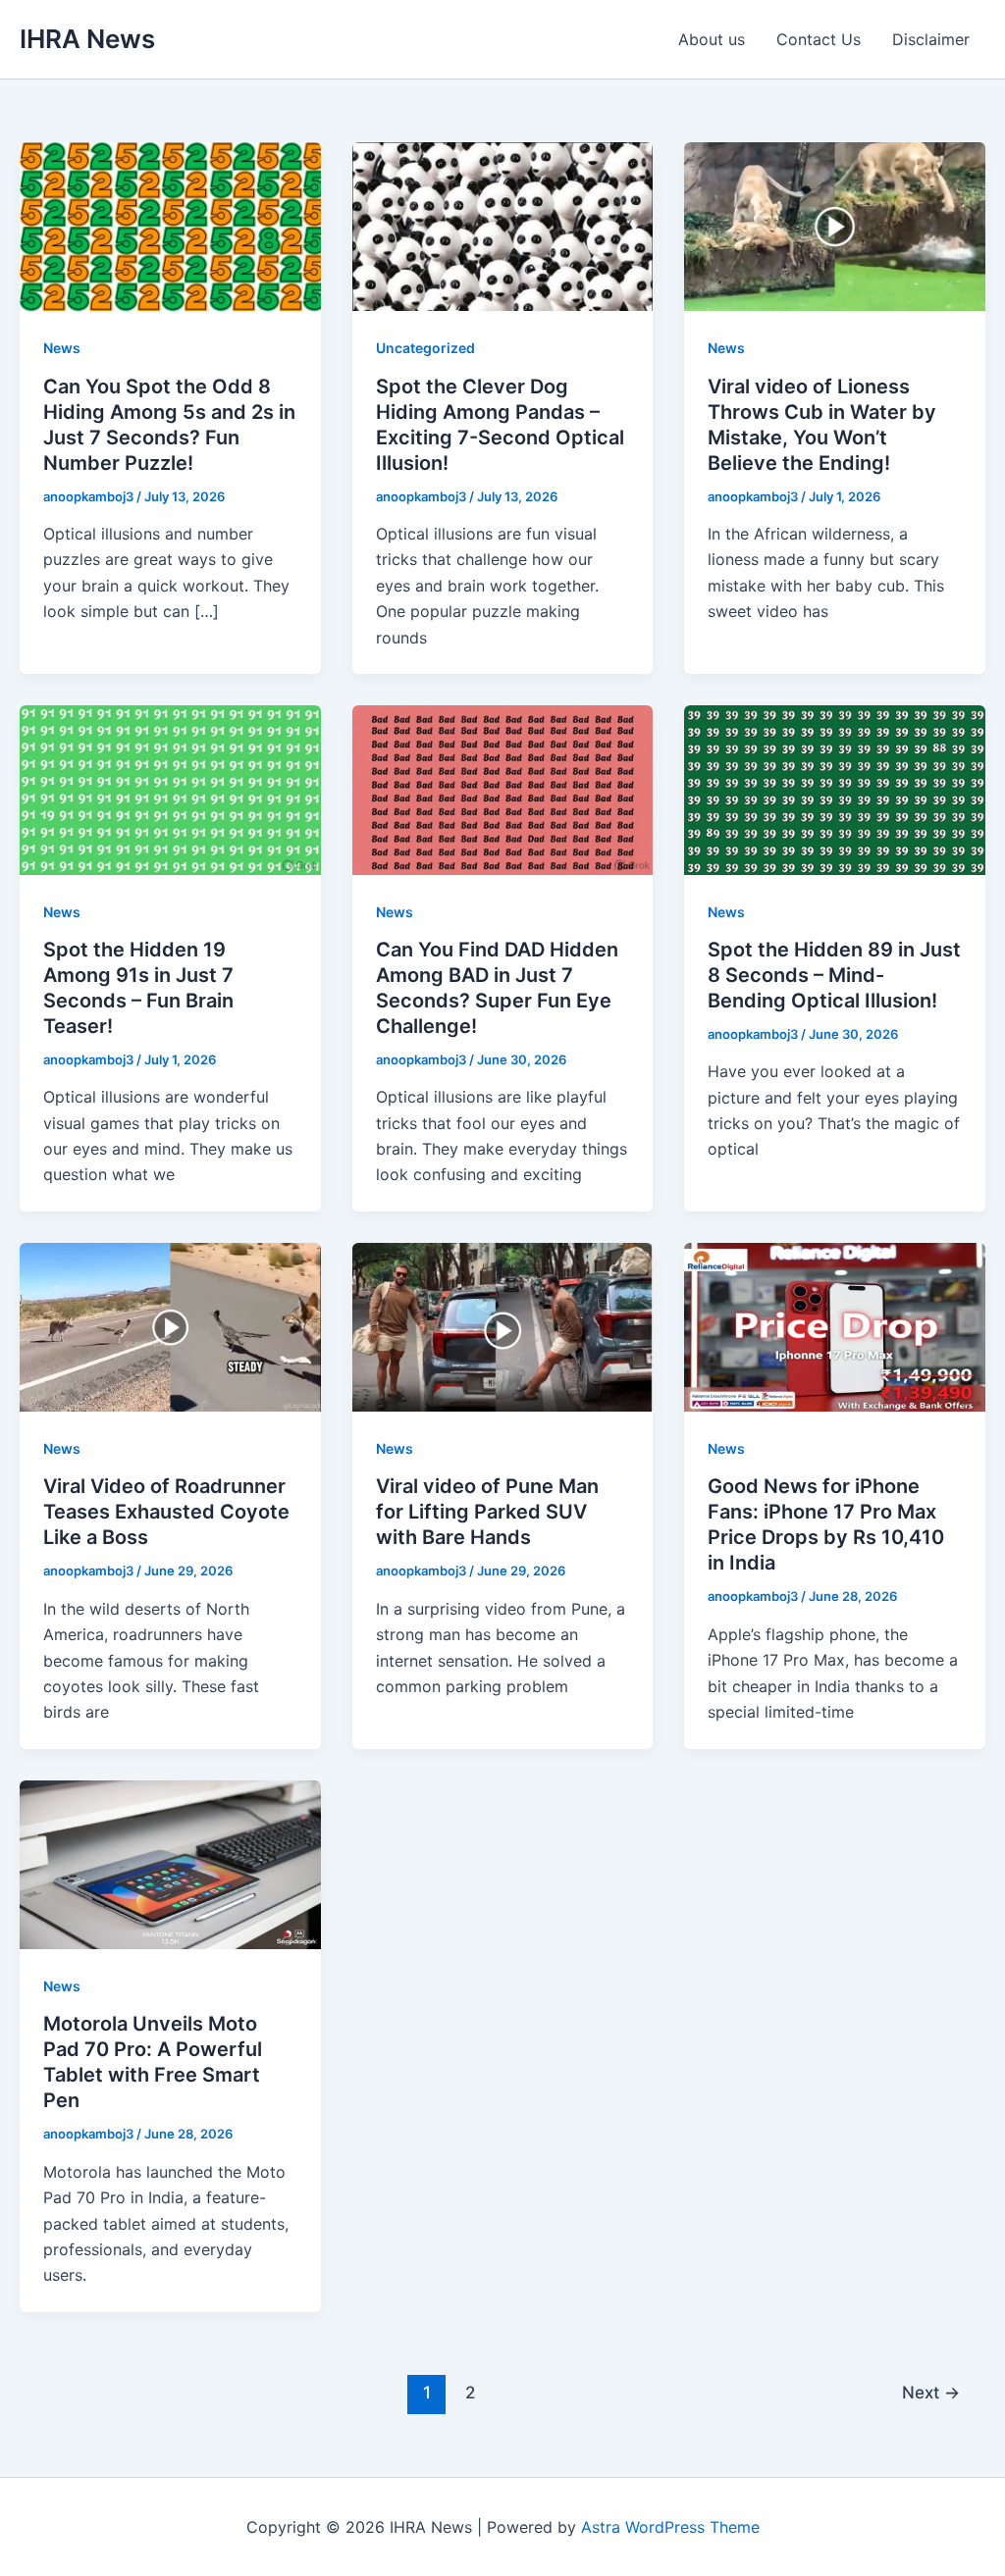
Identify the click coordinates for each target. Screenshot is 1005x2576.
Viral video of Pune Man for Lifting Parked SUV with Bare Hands (487, 1512)
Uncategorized (425, 348)
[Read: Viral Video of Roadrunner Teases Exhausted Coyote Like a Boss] (170, 1325)
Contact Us (819, 39)
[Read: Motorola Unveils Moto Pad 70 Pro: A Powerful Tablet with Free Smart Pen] (170, 1863)
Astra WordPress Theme (670, 2527)
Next (931, 2392)
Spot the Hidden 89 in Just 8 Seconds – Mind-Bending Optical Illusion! (834, 975)
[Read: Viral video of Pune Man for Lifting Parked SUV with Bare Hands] (503, 1325)
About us (712, 39)
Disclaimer (931, 39)
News (62, 348)
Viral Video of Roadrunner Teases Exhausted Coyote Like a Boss (166, 1512)
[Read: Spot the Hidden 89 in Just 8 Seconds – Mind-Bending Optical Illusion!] (835, 789)
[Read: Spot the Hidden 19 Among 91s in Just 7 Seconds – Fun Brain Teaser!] (170, 789)
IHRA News (87, 39)
